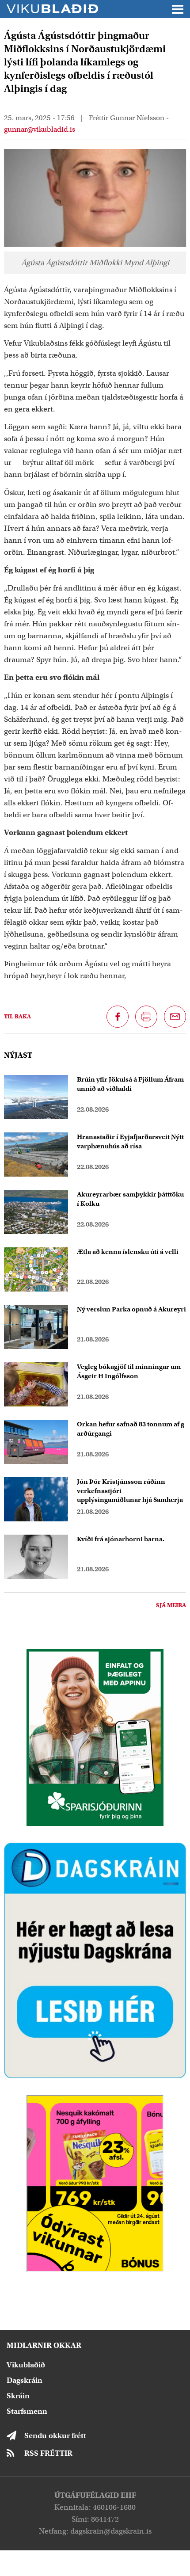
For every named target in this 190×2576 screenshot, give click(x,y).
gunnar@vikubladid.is (40, 130)
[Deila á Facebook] (118, 1017)
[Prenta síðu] (146, 1017)
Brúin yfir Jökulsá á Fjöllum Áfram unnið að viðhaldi (130, 1084)
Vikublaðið (26, 2365)
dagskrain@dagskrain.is (111, 2531)
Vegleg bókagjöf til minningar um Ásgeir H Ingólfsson (129, 1371)
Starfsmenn (27, 2411)
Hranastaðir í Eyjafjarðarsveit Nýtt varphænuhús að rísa (130, 1141)
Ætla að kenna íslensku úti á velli (128, 1252)
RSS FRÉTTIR (48, 2453)
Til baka (17, 1016)
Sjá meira (171, 1605)
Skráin (18, 2396)
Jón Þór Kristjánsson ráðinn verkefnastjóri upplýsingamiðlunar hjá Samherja (130, 1491)
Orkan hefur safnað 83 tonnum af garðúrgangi (131, 1429)
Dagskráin (25, 2380)
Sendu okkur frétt (55, 2436)
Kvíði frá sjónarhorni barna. (121, 1539)
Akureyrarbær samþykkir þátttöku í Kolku (130, 1199)
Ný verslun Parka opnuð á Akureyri (131, 1309)
